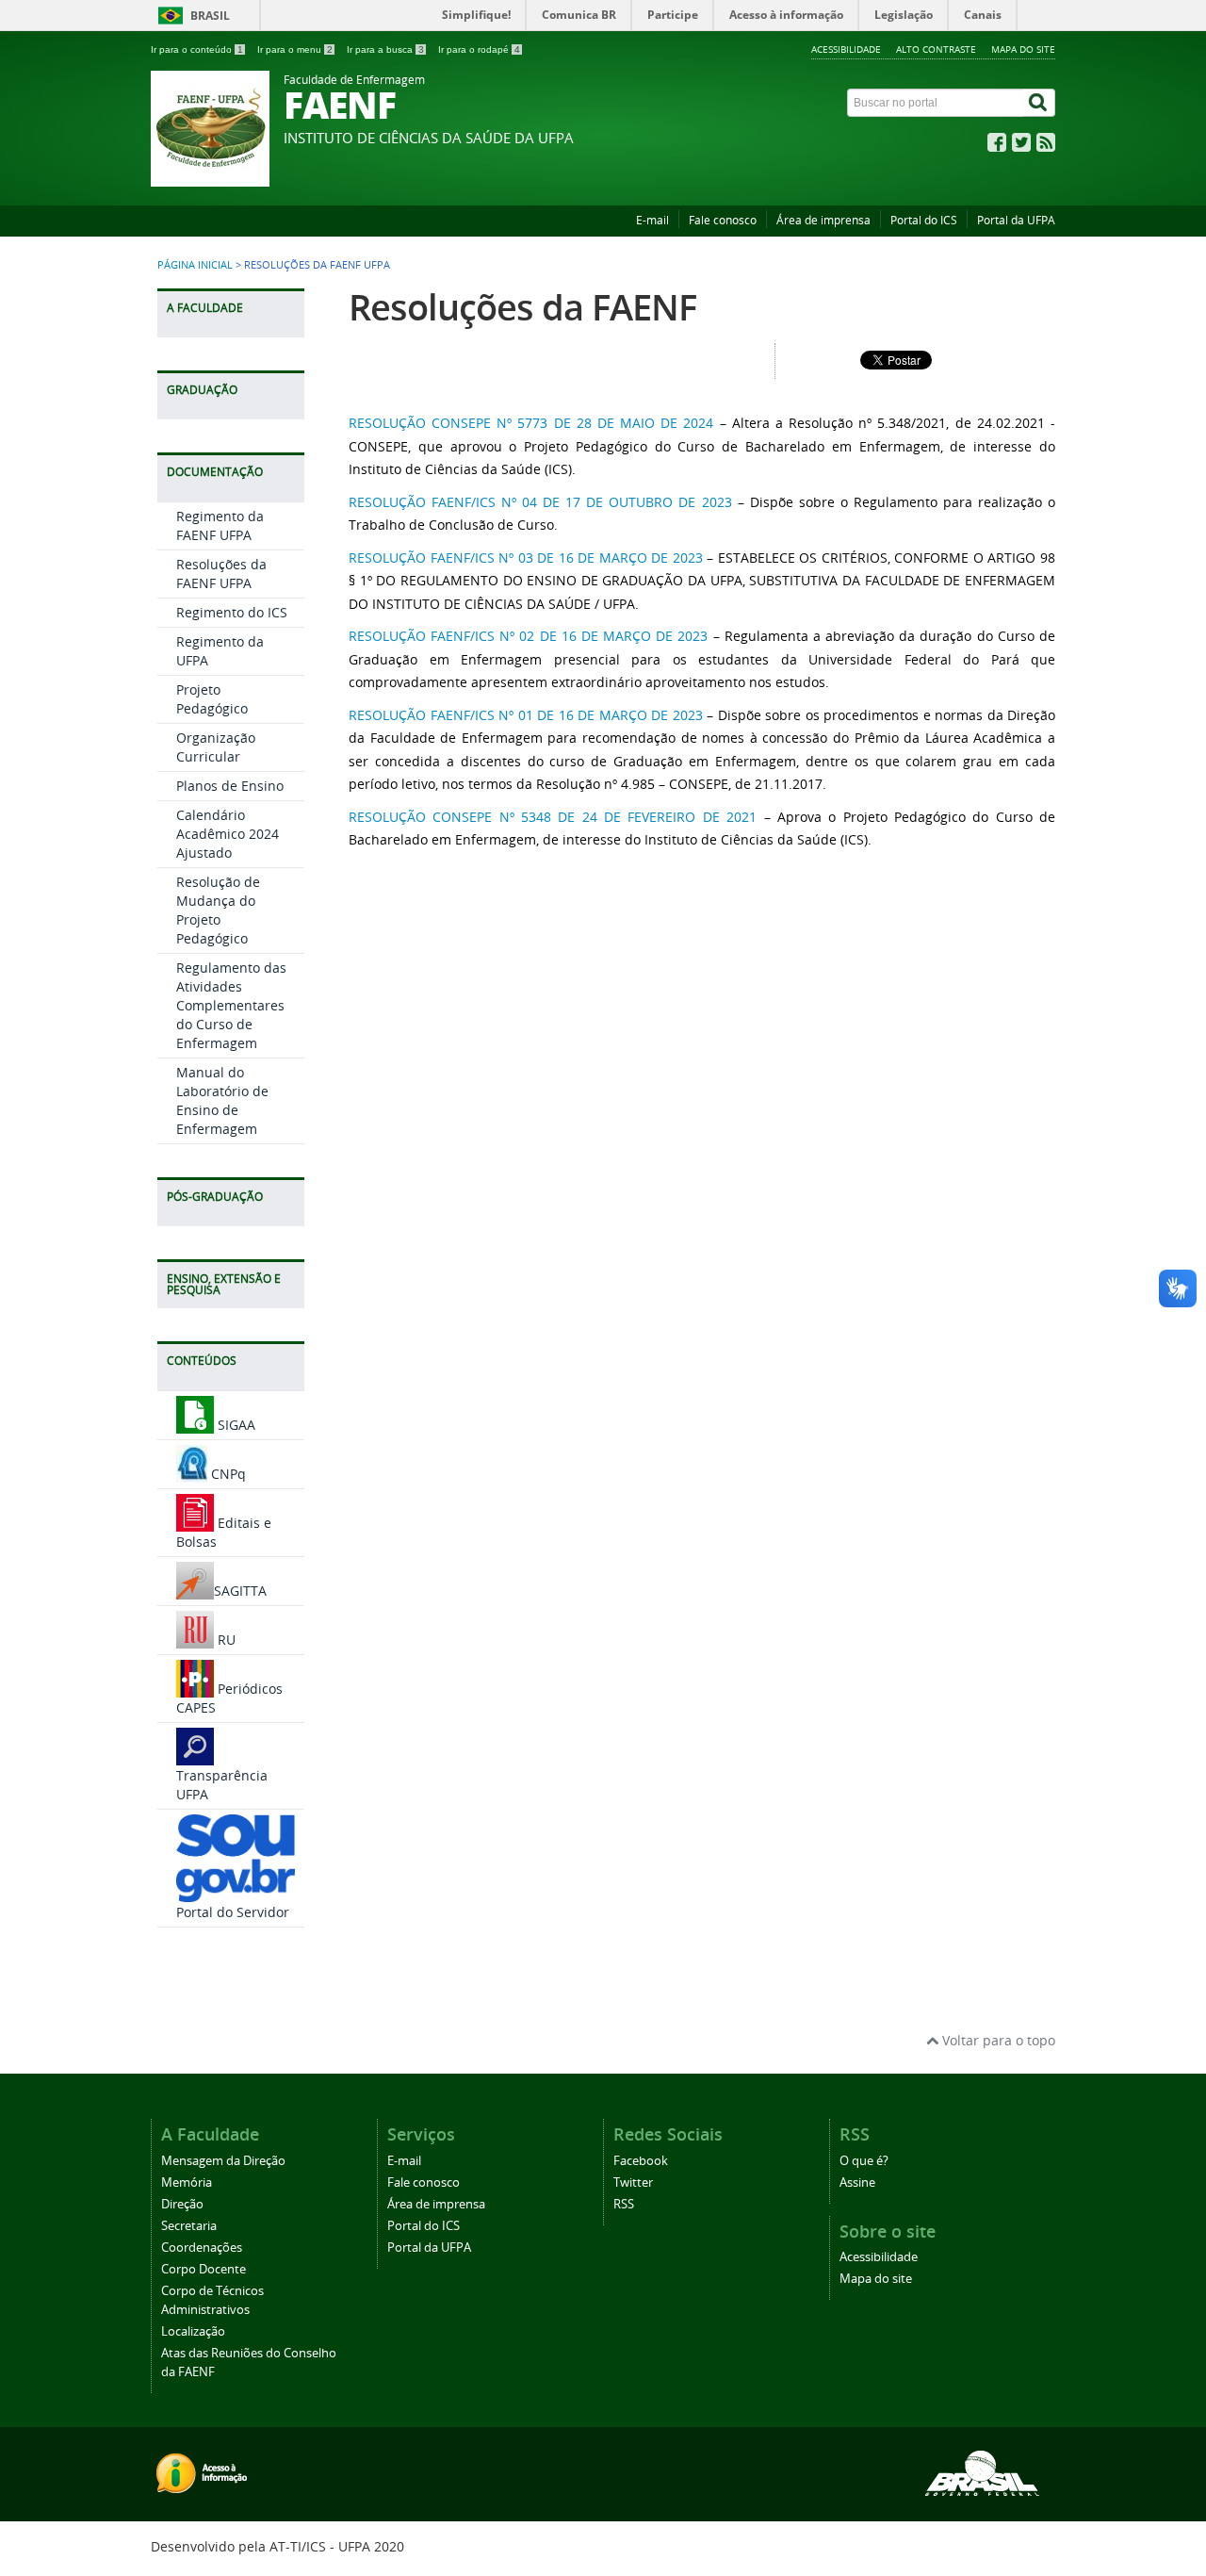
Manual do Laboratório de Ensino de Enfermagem (222, 1100)
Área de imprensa (823, 220)
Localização (193, 2331)
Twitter (633, 2182)
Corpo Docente (204, 2269)
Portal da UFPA (1016, 220)
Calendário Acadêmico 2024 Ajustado (228, 834)
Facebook (641, 2161)
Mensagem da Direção (223, 2161)
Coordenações (202, 2248)
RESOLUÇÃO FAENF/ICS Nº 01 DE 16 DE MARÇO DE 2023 (526, 715)
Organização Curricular (216, 747)
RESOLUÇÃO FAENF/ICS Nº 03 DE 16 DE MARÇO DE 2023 (526, 558)
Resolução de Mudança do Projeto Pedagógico (218, 910)
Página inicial (195, 265)
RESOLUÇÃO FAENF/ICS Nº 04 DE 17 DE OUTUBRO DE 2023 (543, 502)
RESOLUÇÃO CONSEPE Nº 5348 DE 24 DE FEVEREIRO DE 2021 (553, 817)
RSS (624, 2204)
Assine (857, 2182)
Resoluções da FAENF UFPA (221, 574)
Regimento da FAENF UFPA (220, 525)
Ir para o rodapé (479, 49)
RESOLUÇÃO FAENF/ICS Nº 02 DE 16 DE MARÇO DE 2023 (529, 636)
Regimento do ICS (232, 612)
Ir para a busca (385, 49)
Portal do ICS (924, 220)
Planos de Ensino (230, 786)
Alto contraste (936, 49)
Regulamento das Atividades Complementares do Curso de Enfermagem (231, 1005)
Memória (187, 2182)
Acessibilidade (846, 49)
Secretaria (189, 2226)
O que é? (864, 2161)
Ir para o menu (295, 49)
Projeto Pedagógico (212, 699)
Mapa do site (1023, 49)
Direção (182, 2204)
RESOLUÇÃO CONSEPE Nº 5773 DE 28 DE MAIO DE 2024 (531, 423)
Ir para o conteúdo (197, 49)
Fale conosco (723, 220)
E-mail (652, 220)
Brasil (210, 16)
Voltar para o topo (997, 2040)
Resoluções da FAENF (522, 307)
